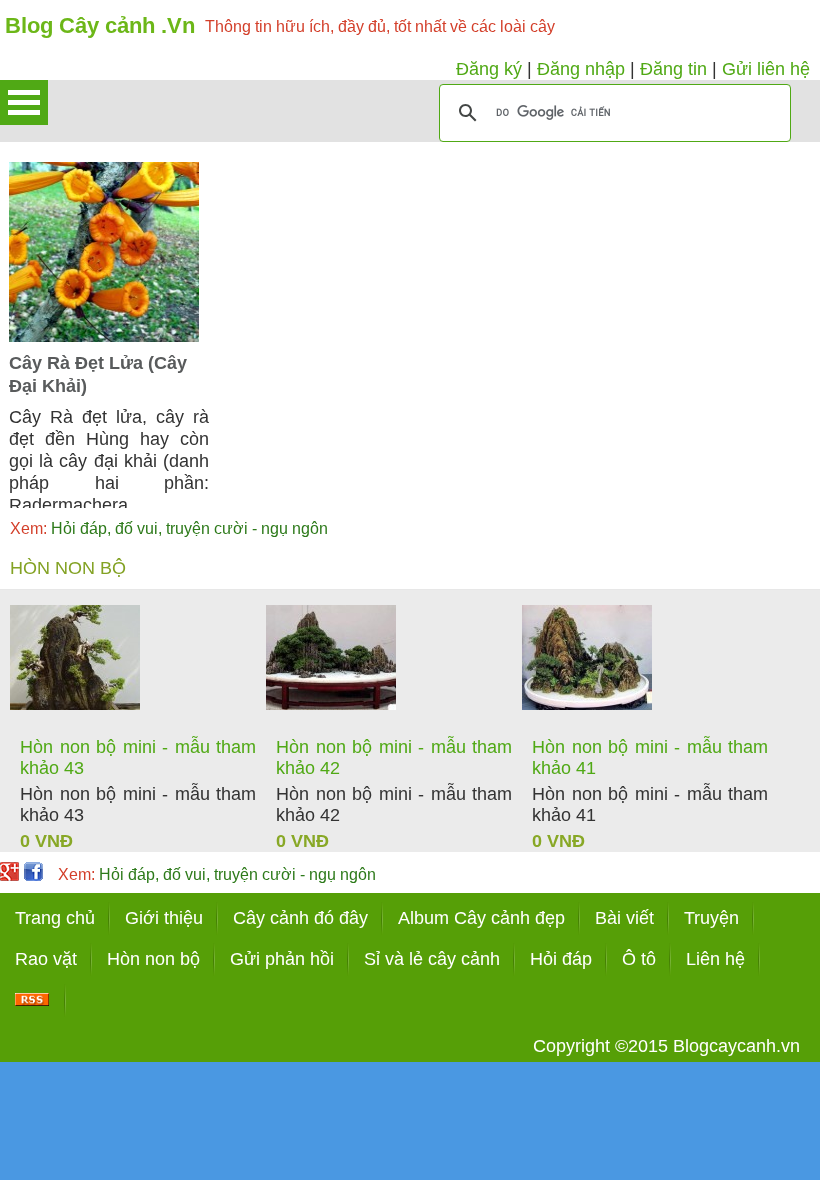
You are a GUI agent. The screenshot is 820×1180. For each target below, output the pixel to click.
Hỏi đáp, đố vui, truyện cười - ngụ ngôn (169, 528)
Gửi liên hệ (766, 69)
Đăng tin (673, 69)
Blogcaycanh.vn (736, 1046)
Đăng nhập (581, 69)
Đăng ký (489, 69)
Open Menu (24, 102)
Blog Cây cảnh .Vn (100, 25)
